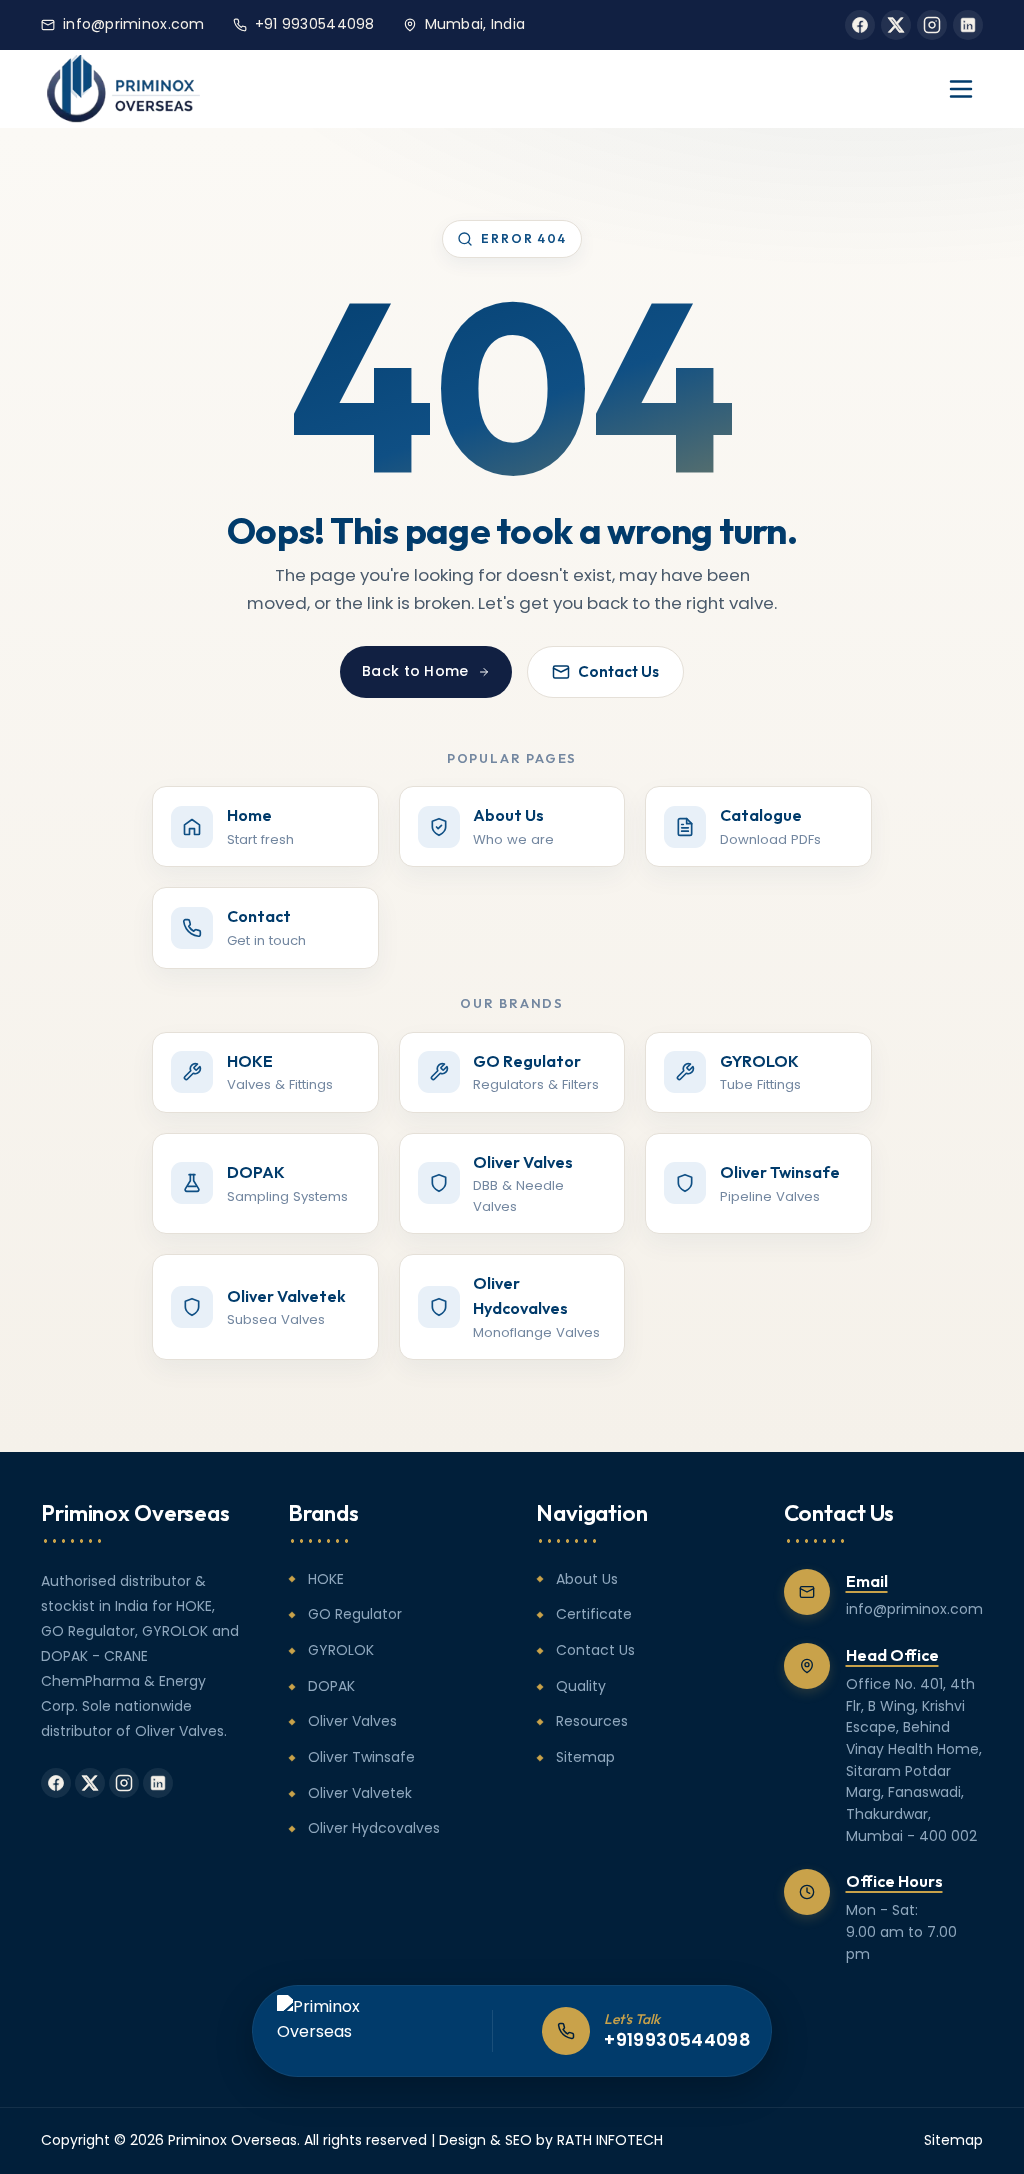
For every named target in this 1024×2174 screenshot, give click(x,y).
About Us (587, 1579)
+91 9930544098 (315, 24)
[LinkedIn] (968, 25)
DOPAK (331, 1686)
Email (867, 1581)
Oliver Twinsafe (361, 1757)
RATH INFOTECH (610, 2140)
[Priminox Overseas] (123, 89)
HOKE (326, 1579)
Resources (592, 1721)
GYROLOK (341, 1650)
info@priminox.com (134, 24)
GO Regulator (355, 1614)
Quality (581, 1686)
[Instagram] (932, 25)
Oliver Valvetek (360, 1793)
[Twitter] (896, 25)
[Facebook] (860, 25)
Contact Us (618, 671)
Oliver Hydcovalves (374, 1828)
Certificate (594, 1614)
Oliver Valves (352, 1721)
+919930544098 (677, 2040)
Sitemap (585, 1757)
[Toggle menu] (961, 89)
